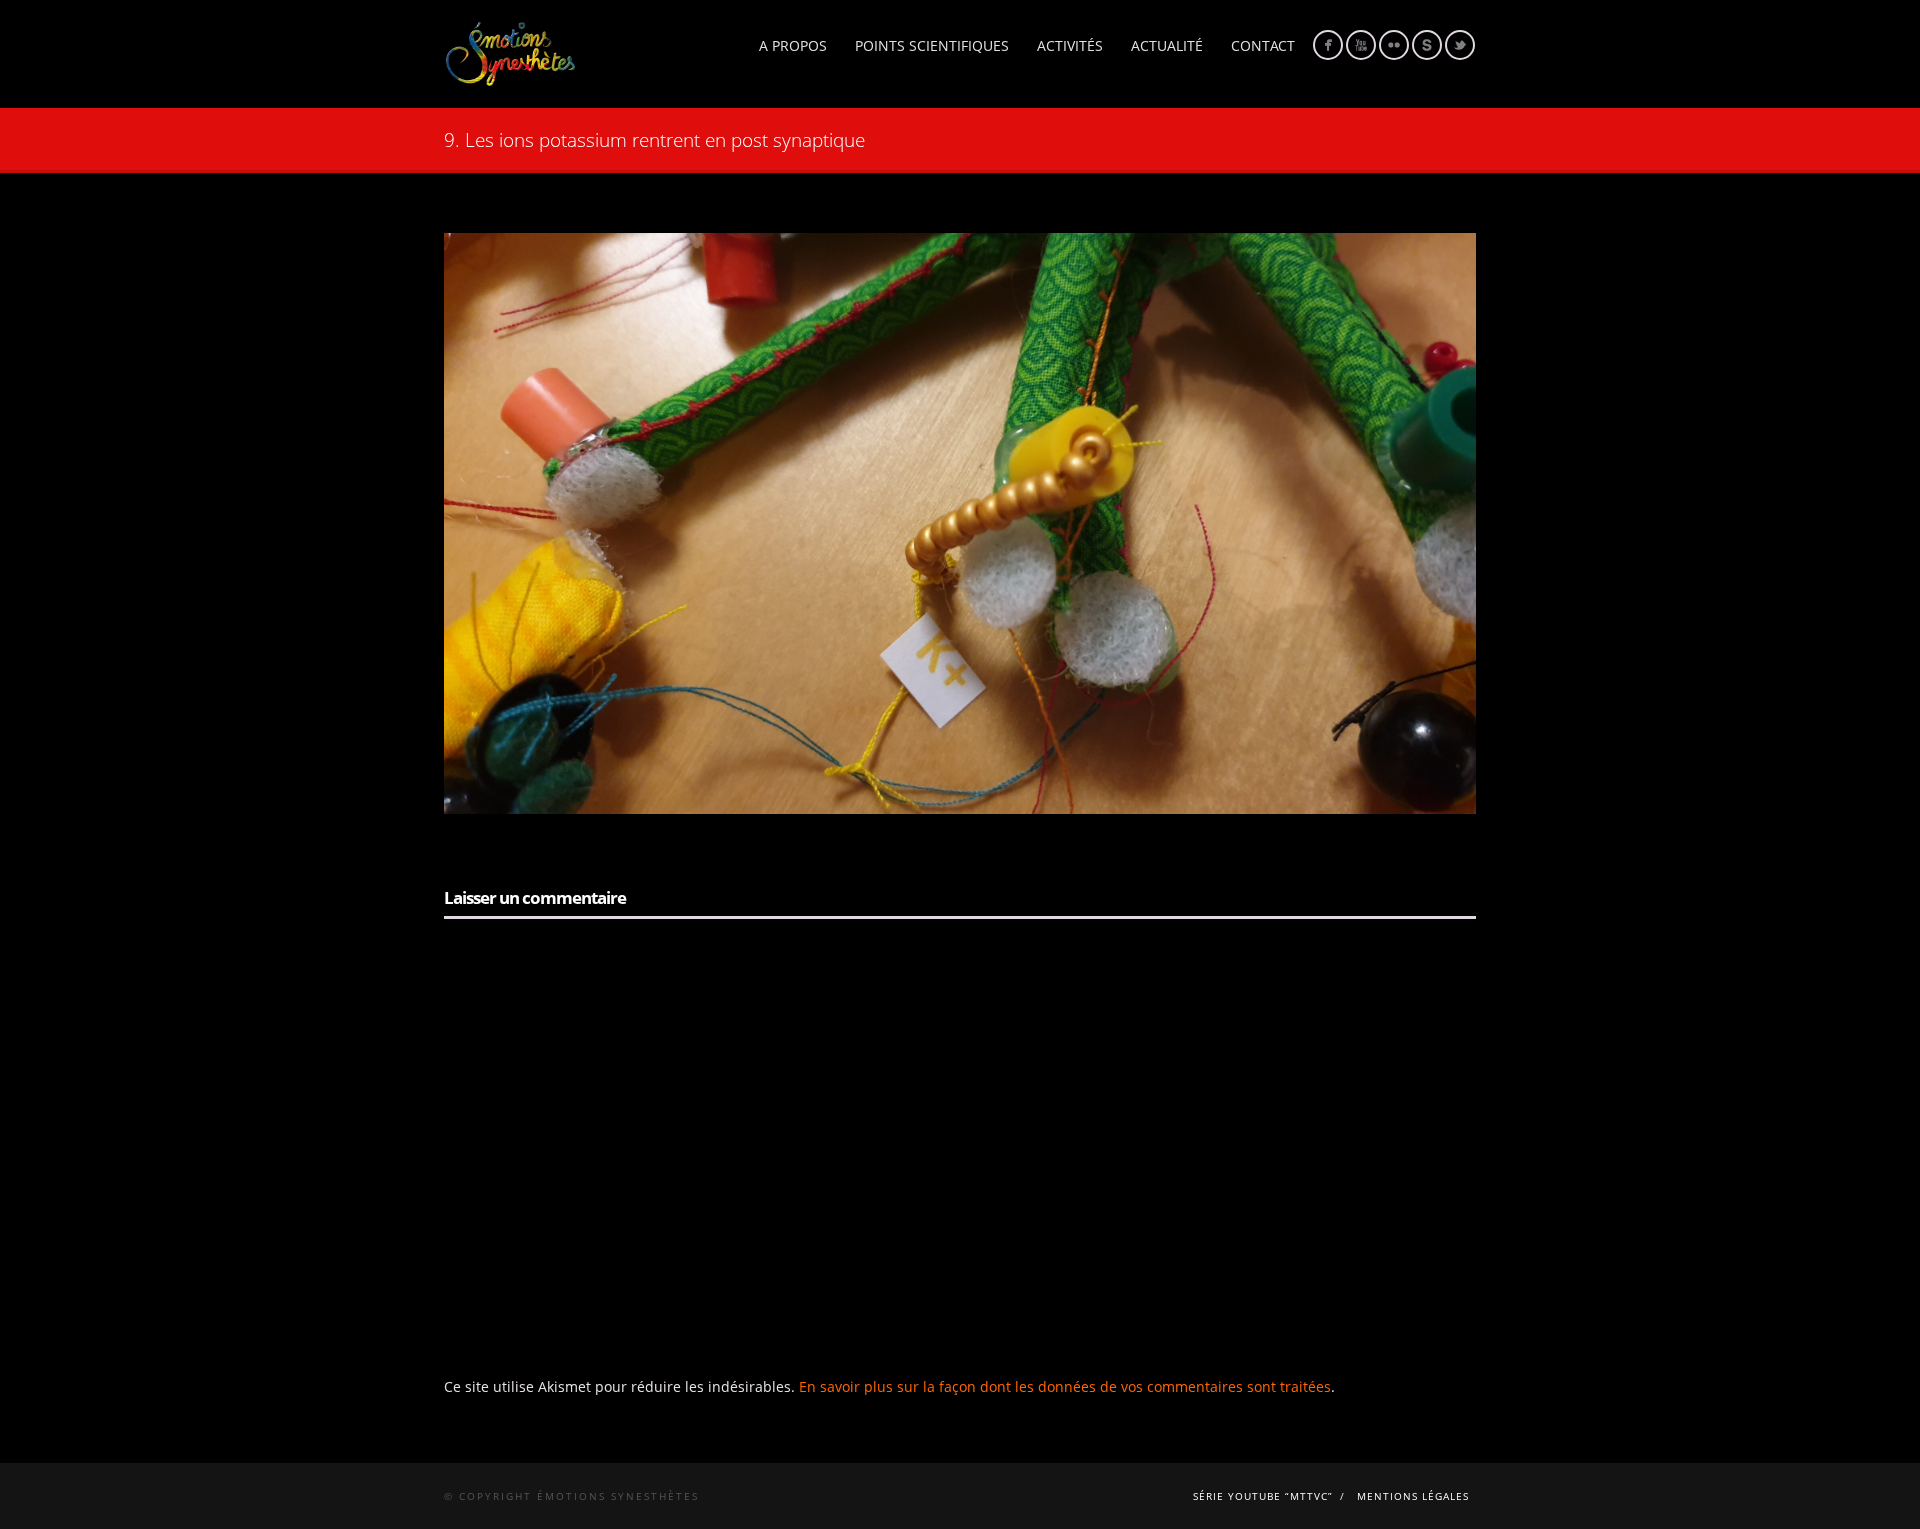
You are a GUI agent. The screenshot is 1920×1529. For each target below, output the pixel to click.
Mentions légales (1413, 1496)
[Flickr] (1394, 45)
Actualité (1167, 45)
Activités (1070, 45)
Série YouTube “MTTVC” (1263, 1496)
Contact (1263, 45)
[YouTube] (1361, 45)
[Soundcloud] (1427, 45)
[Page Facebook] (1328, 45)
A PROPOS (793, 45)
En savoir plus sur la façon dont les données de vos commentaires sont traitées (1065, 1386)
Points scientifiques (932, 45)
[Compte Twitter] (1460, 45)
